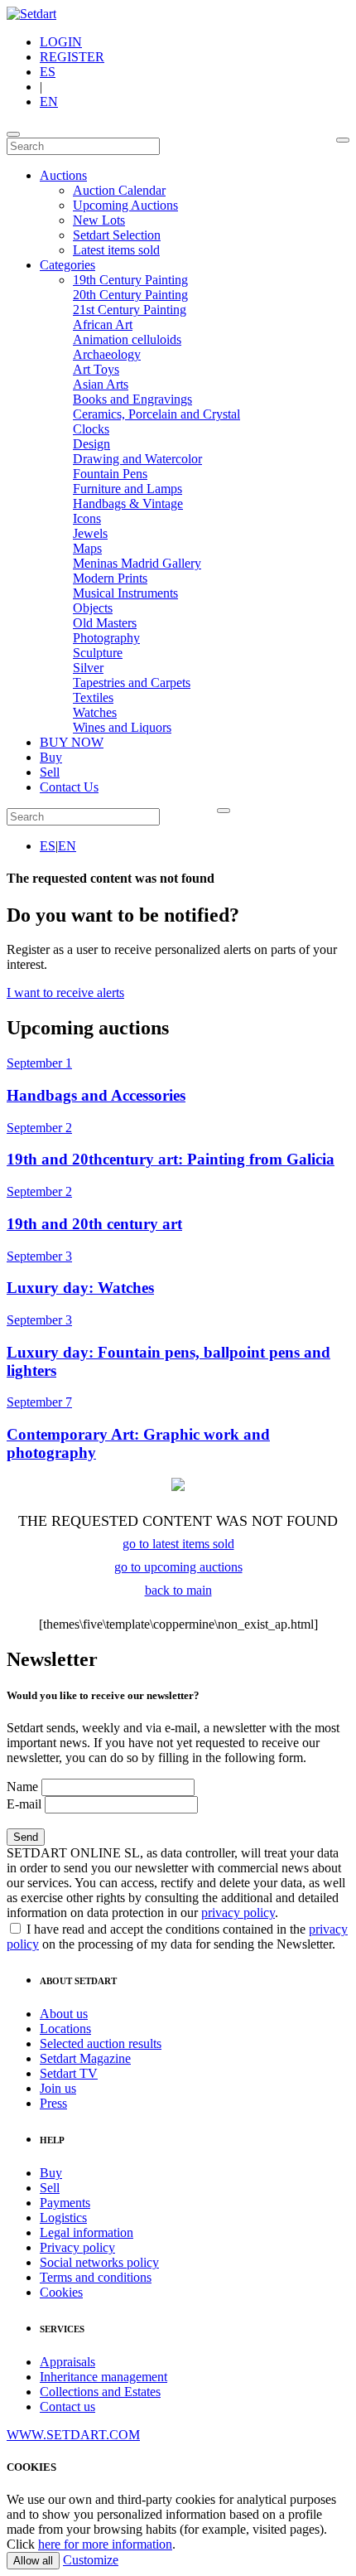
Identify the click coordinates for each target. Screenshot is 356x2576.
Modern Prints (110, 578)
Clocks (91, 429)
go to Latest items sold (178, 1544)
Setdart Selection (117, 235)
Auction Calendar (119, 190)
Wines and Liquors (122, 727)
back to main (178, 1590)
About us (64, 2014)
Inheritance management (103, 2377)
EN (49, 102)
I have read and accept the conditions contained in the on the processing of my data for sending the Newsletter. (177, 1937)
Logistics (63, 2218)
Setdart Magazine (85, 2058)
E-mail (24, 1804)
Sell (50, 772)
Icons (87, 518)
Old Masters (105, 623)
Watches (95, 712)
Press (53, 2103)
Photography (106, 638)
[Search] (343, 140)
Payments (65, 2203)
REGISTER (72, 57)
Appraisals (67, 2362)
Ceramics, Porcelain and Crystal (156, 414)
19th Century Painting (130, 280)
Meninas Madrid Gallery (137, 563)
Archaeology (107, 354)
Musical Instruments (125, 593)
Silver (88, 668)
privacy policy (238, 1913)
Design (91, 444)
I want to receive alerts (65, 993)
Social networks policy (99, 2262)
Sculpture (98, 653)
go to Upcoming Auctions (178, 1567)
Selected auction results (101, 2043)
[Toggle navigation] (13, 134)
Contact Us (69, 787)
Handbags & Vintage (128, 504)
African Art (103, 324)
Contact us (67, 2407)
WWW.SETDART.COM (73, 2435)
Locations (65, 2029)
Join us (58, 2088)
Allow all (33, 2561)
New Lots (99, 220)
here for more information (105, 2544)
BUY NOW (72, 742)
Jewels (90, 533)
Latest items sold (116, 250)
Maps (87, 548)
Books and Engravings (132, 399)
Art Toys (96, 369)
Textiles (93, 697)
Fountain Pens (110, 474)
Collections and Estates (100, 2392)
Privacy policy (77, 2247)
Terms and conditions (96, 2277)
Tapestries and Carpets (132, 683)
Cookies (61, 2292)
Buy (51, 757)
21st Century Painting (130, 310)
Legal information (87, 2232)
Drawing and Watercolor (137, 459)
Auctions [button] (63, 175)
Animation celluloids (127, 339)
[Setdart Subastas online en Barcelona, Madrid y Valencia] (31, 14)
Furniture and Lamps (127, 489)
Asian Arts (101, 384)
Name (22, 1787)
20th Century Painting (130, 295)
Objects (93, 608)
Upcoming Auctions (125, 205)
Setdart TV (69, 2073)
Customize (91, 2560)
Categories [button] (67, 265)
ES (48, 72)
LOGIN (61, 42)
